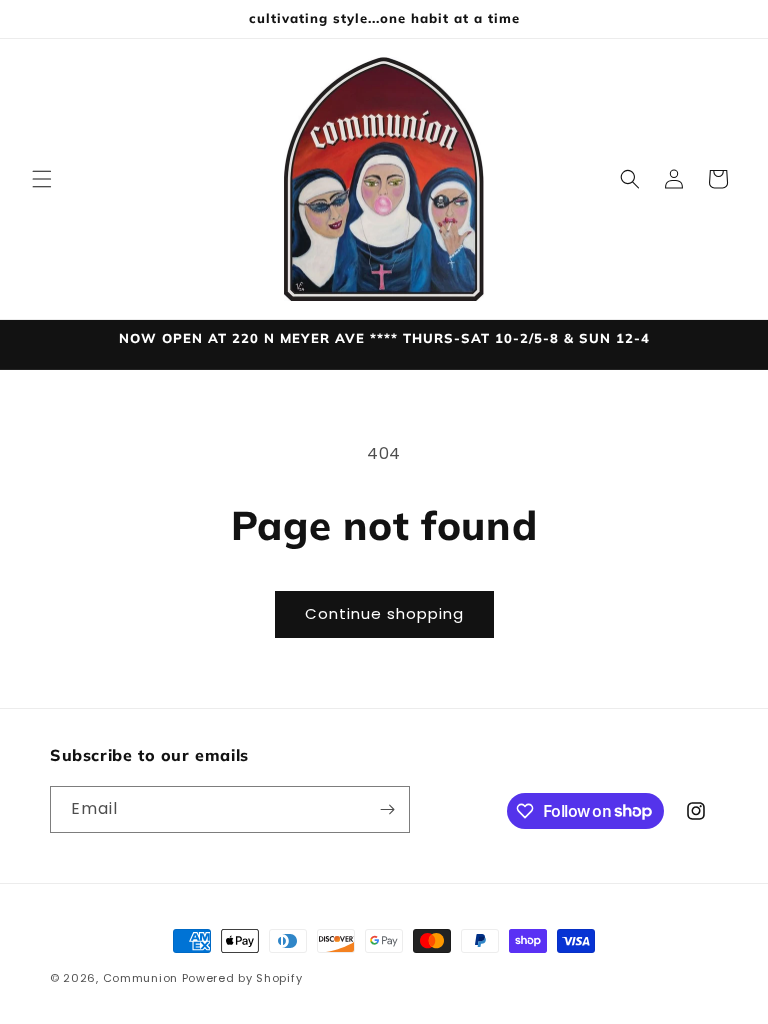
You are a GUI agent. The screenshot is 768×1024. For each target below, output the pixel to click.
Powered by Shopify (242, 978)
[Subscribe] (387, 809)
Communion (140, 978)
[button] (42, 179)
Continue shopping (384, 613)
